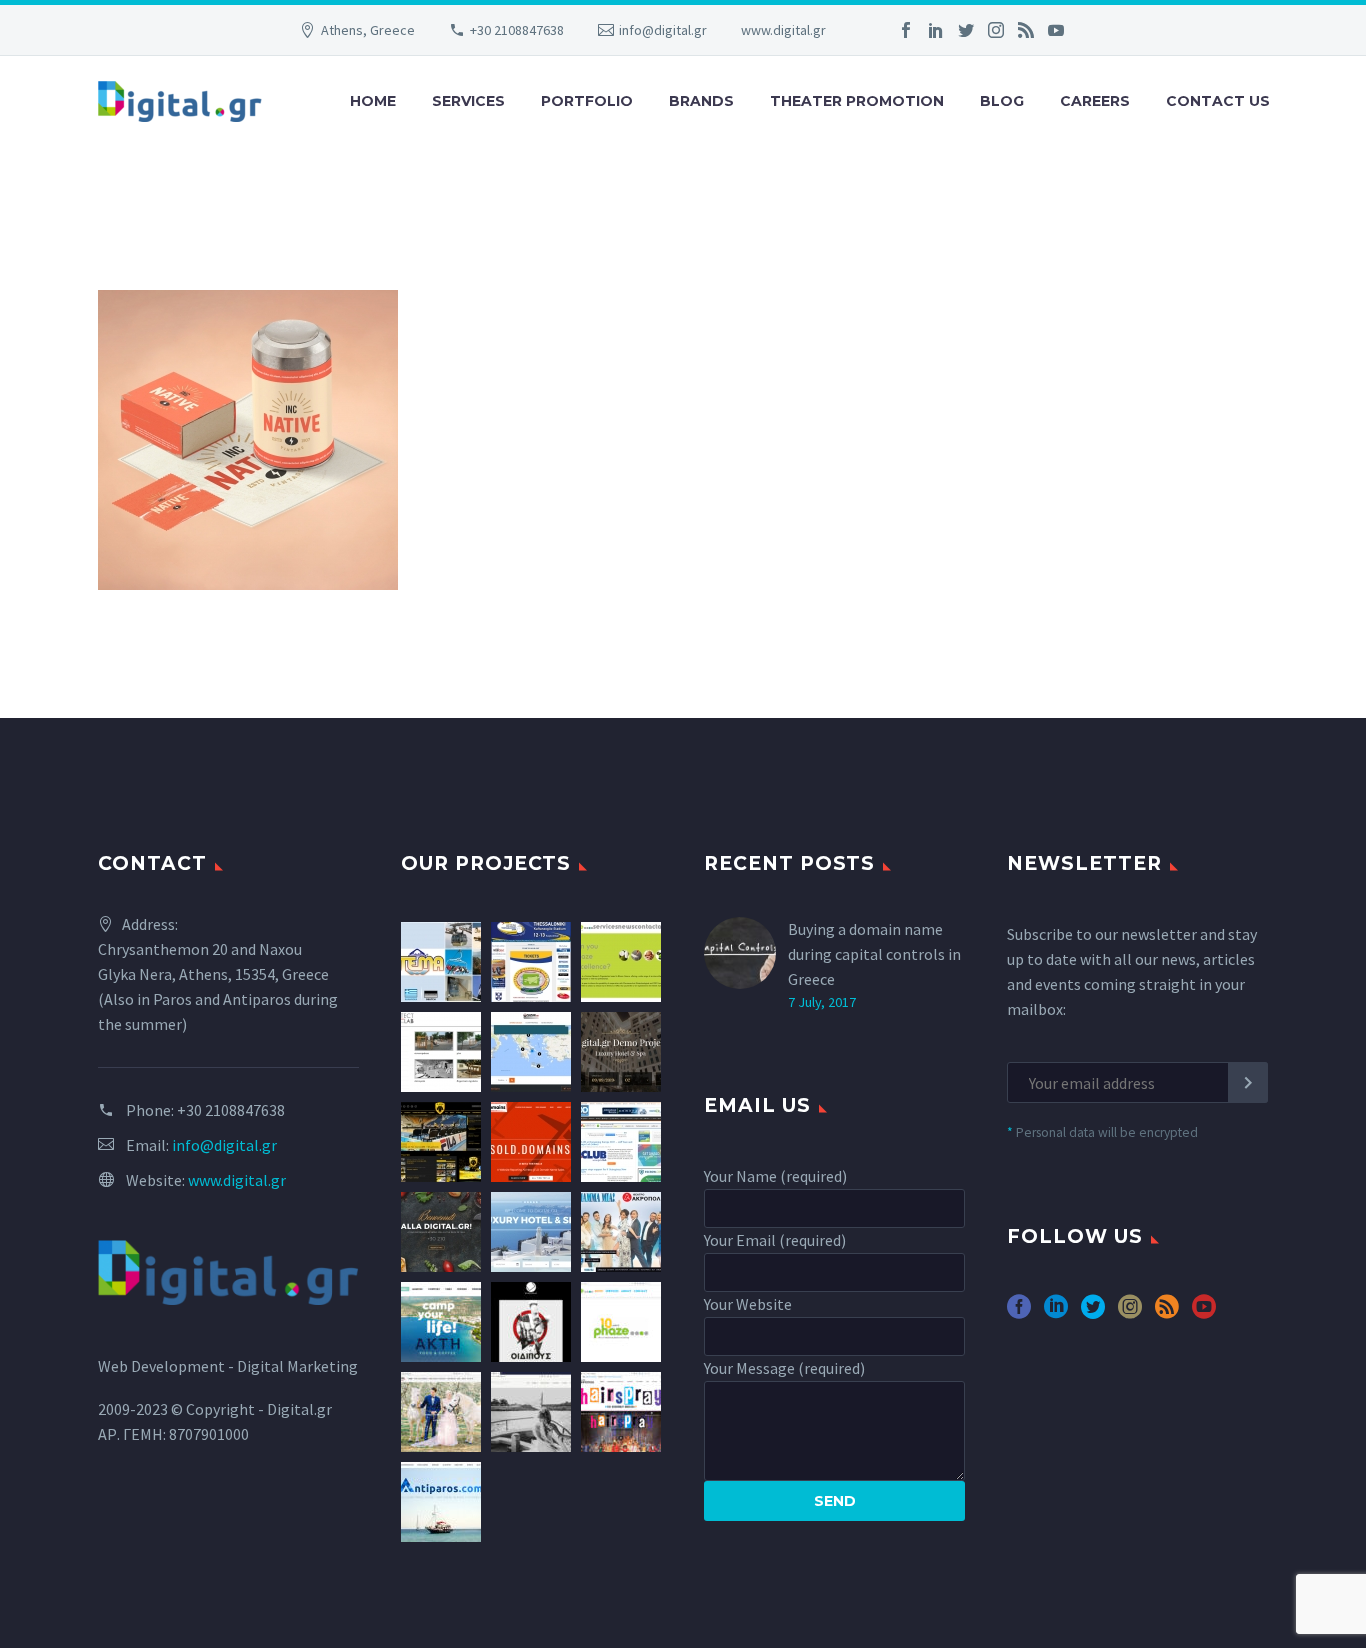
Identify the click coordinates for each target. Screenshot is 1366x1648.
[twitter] (1093, 1313)
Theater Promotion (857, 101)
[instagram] (1130, 1313)
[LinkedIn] (936, 30)
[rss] (1167, 1313)
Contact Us (1218, 101)
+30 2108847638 (517, 30)
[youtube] (1204, 1313)
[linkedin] (1056, 1313)
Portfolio (587, 101)
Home (373, 101)
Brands (701, 101)
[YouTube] (1056, 30)
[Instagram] (996, 30)
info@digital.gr (663, 30)
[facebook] (1019, 1313)
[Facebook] (906, 30)
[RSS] (1026, 30)
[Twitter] (966, 30)
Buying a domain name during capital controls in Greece (874, 954)
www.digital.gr (783, 30)
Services (468, 101)
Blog (1002, 101)
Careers (1095, 101)
